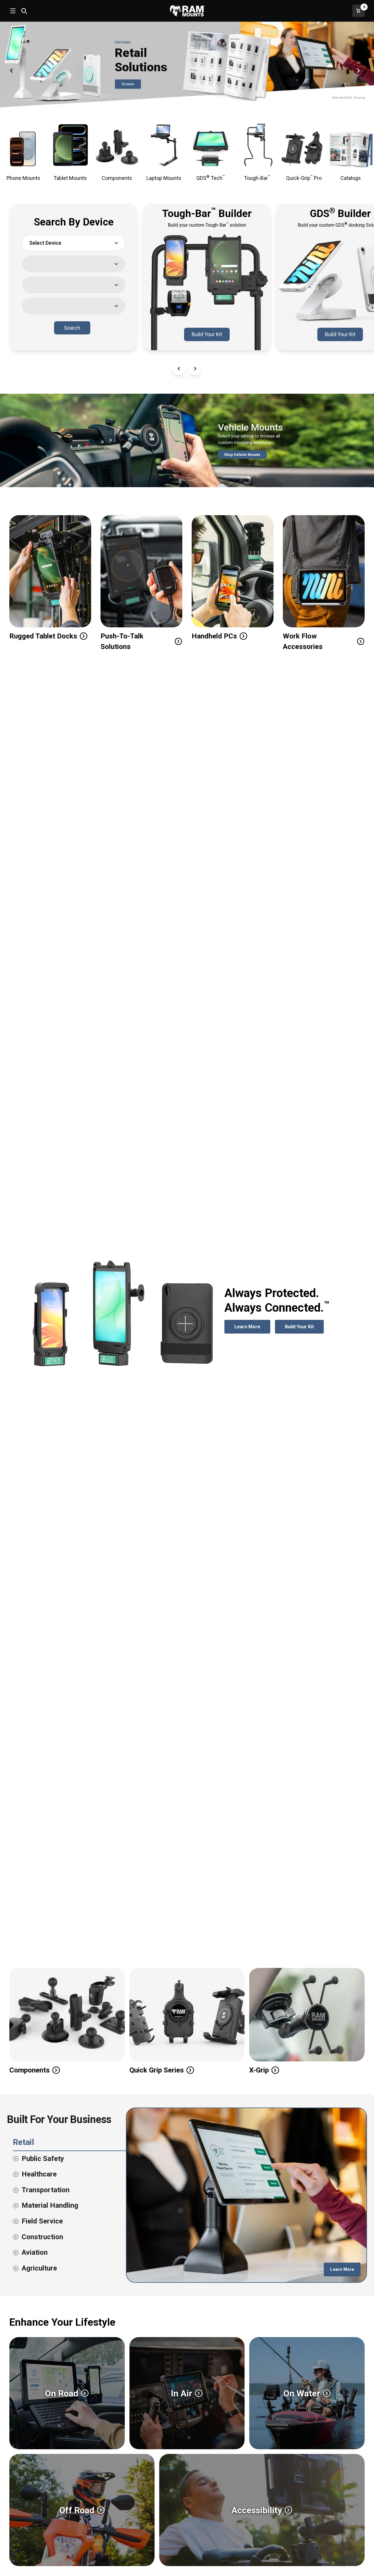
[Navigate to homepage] (187, 11)
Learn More (252, 1327)
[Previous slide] (13, 70)
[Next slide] (361, 70)
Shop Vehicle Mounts (245, 456)
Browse (131, 85)
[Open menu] (12, 11)
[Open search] (24, 11)
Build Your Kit (211, 336)
